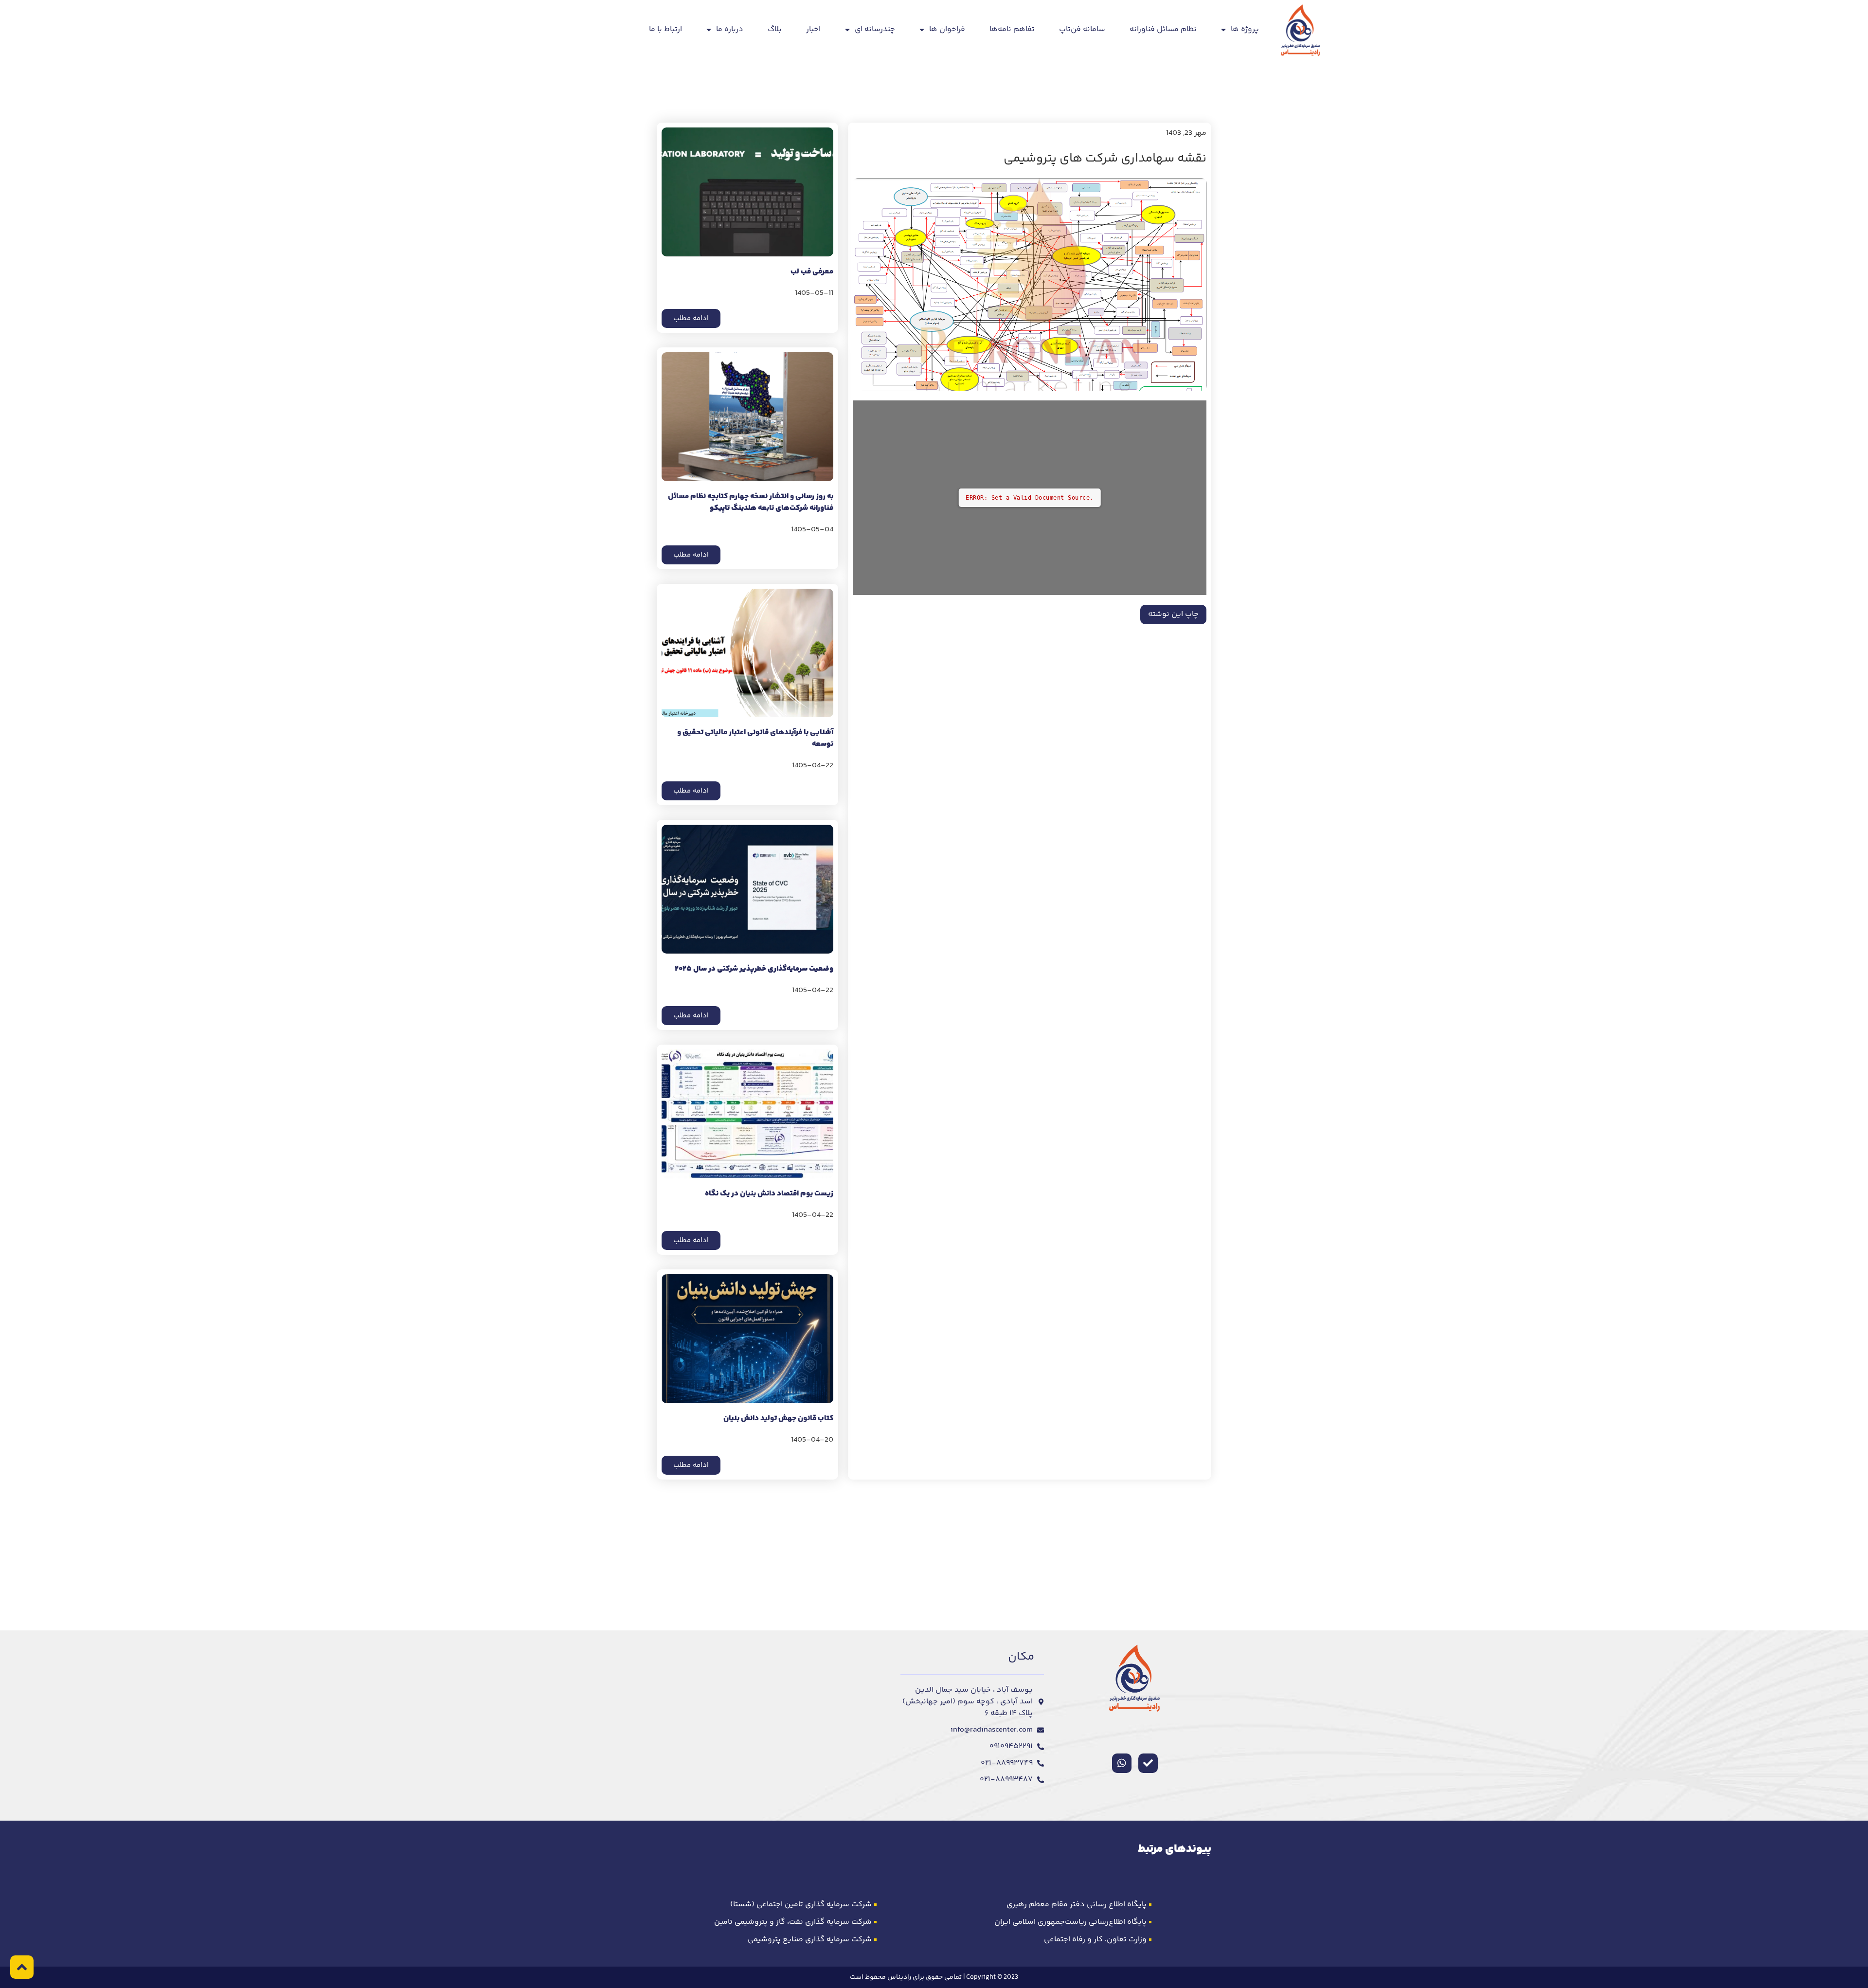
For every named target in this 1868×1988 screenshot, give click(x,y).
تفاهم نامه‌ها (1012, 29)
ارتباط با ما (665, 29)
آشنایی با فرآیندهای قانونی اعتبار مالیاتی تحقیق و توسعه (755, 738)
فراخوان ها (947, 29)
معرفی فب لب (812, 272)
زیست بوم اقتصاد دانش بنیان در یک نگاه (769, 1194)
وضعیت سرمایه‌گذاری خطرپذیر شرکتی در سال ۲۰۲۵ (754, 969)
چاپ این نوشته (1173, 614)
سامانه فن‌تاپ (1082, 29)
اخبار (813, 29)
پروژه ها (1245, 29)
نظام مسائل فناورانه (1163, 29)
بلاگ (775, 29)
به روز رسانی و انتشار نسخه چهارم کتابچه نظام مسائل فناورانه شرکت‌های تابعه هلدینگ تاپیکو (751, 502)
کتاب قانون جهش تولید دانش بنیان (778, 1419)
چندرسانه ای (875, 29)
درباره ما (730, 29)
